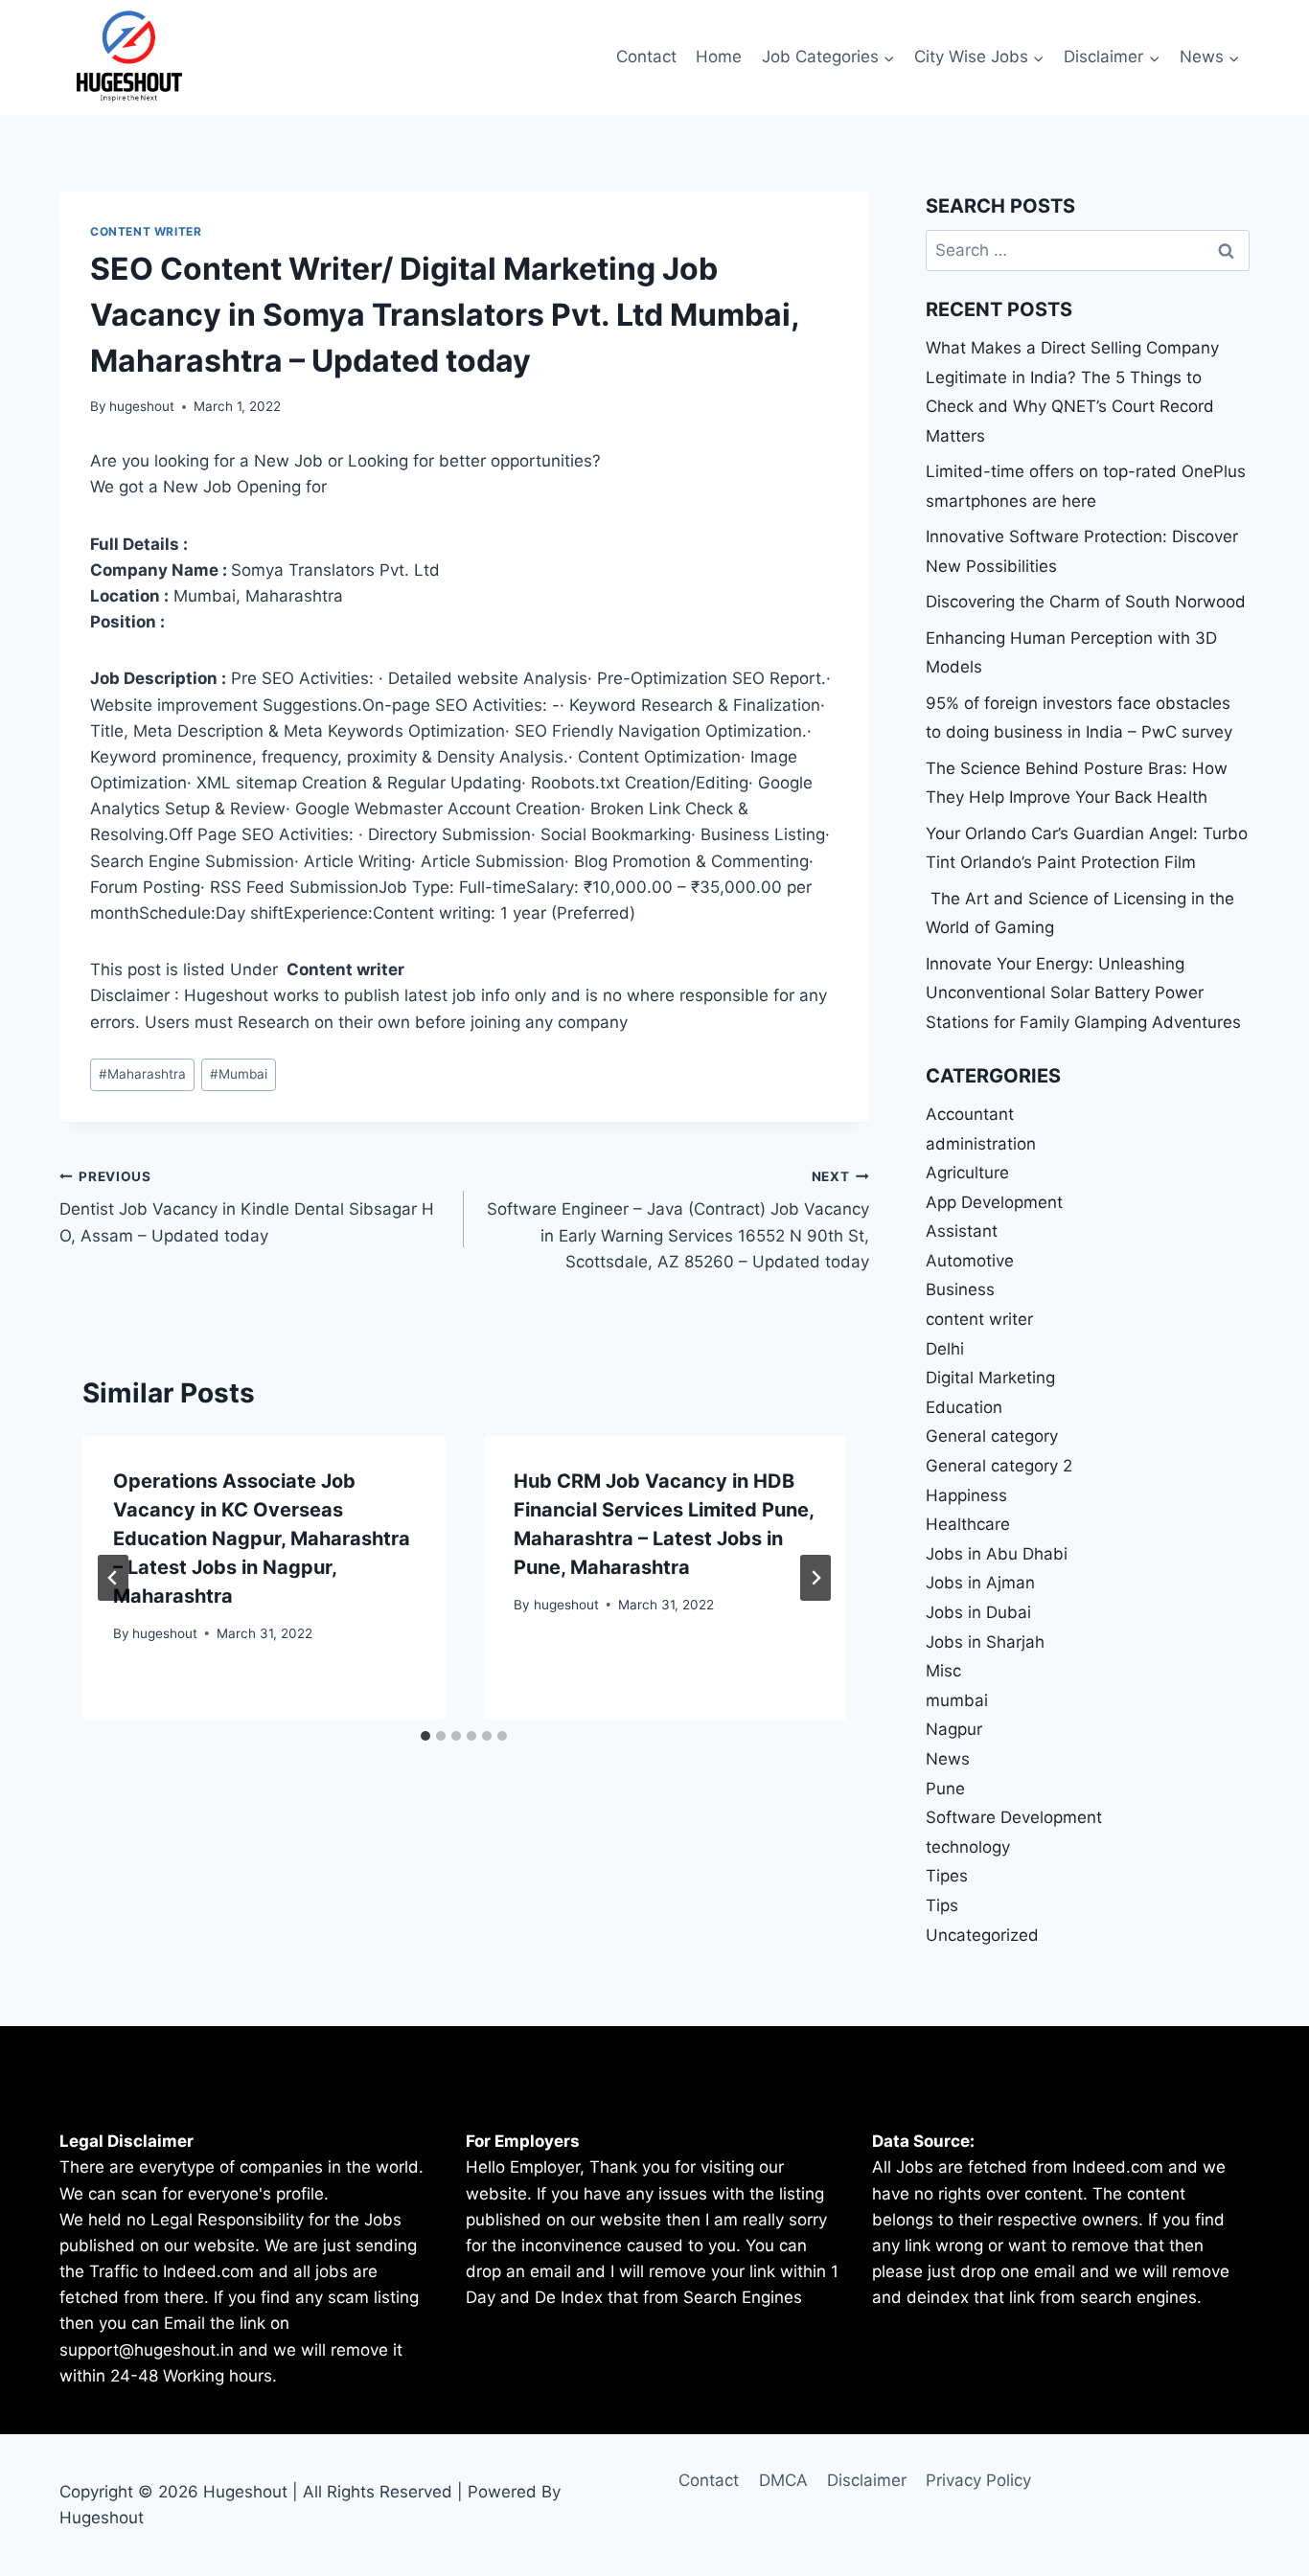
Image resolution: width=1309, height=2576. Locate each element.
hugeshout (142, 406)
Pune (945, 1789)
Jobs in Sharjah (985, 1642)
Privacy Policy (978, 2480)
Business (960, 1289)
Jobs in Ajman (980, 1583)
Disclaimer (867, 2480)
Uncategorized (982, 1935)
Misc (943, 1671)
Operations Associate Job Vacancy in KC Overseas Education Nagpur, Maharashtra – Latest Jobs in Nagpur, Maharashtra (262, 1539)
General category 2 (999, 1466)
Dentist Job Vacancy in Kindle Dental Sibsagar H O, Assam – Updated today (247, 1207)
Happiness (966, 1495)
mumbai (957, 1700)
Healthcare (968, 1524)
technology (968, 1847)
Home (719, 57)
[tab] (425, 1736)
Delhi (945, 1349)
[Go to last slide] (113, 1578)
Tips (942, 1905)
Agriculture (967, 1173)
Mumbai (239, 1074)
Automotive (970, 1261)
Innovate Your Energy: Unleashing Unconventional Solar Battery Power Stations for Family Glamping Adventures (1083, 993)
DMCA (783, 2480)
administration (981, 1144)
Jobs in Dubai (978, 1612)
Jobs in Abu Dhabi (997, 1554)
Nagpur (954, 1729)
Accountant (970, 1114)
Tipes (947, 1876)
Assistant (962, 1231)
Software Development (1014, 1817)
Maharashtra (142, 1074)
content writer (146, 231)
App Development (994, 1202)
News (948, 1759)
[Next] (815, 1578)
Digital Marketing (990, 1378)
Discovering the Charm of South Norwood (1086, 602)
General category (992, 1436)
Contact (646, 57)
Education (964, 1407)
